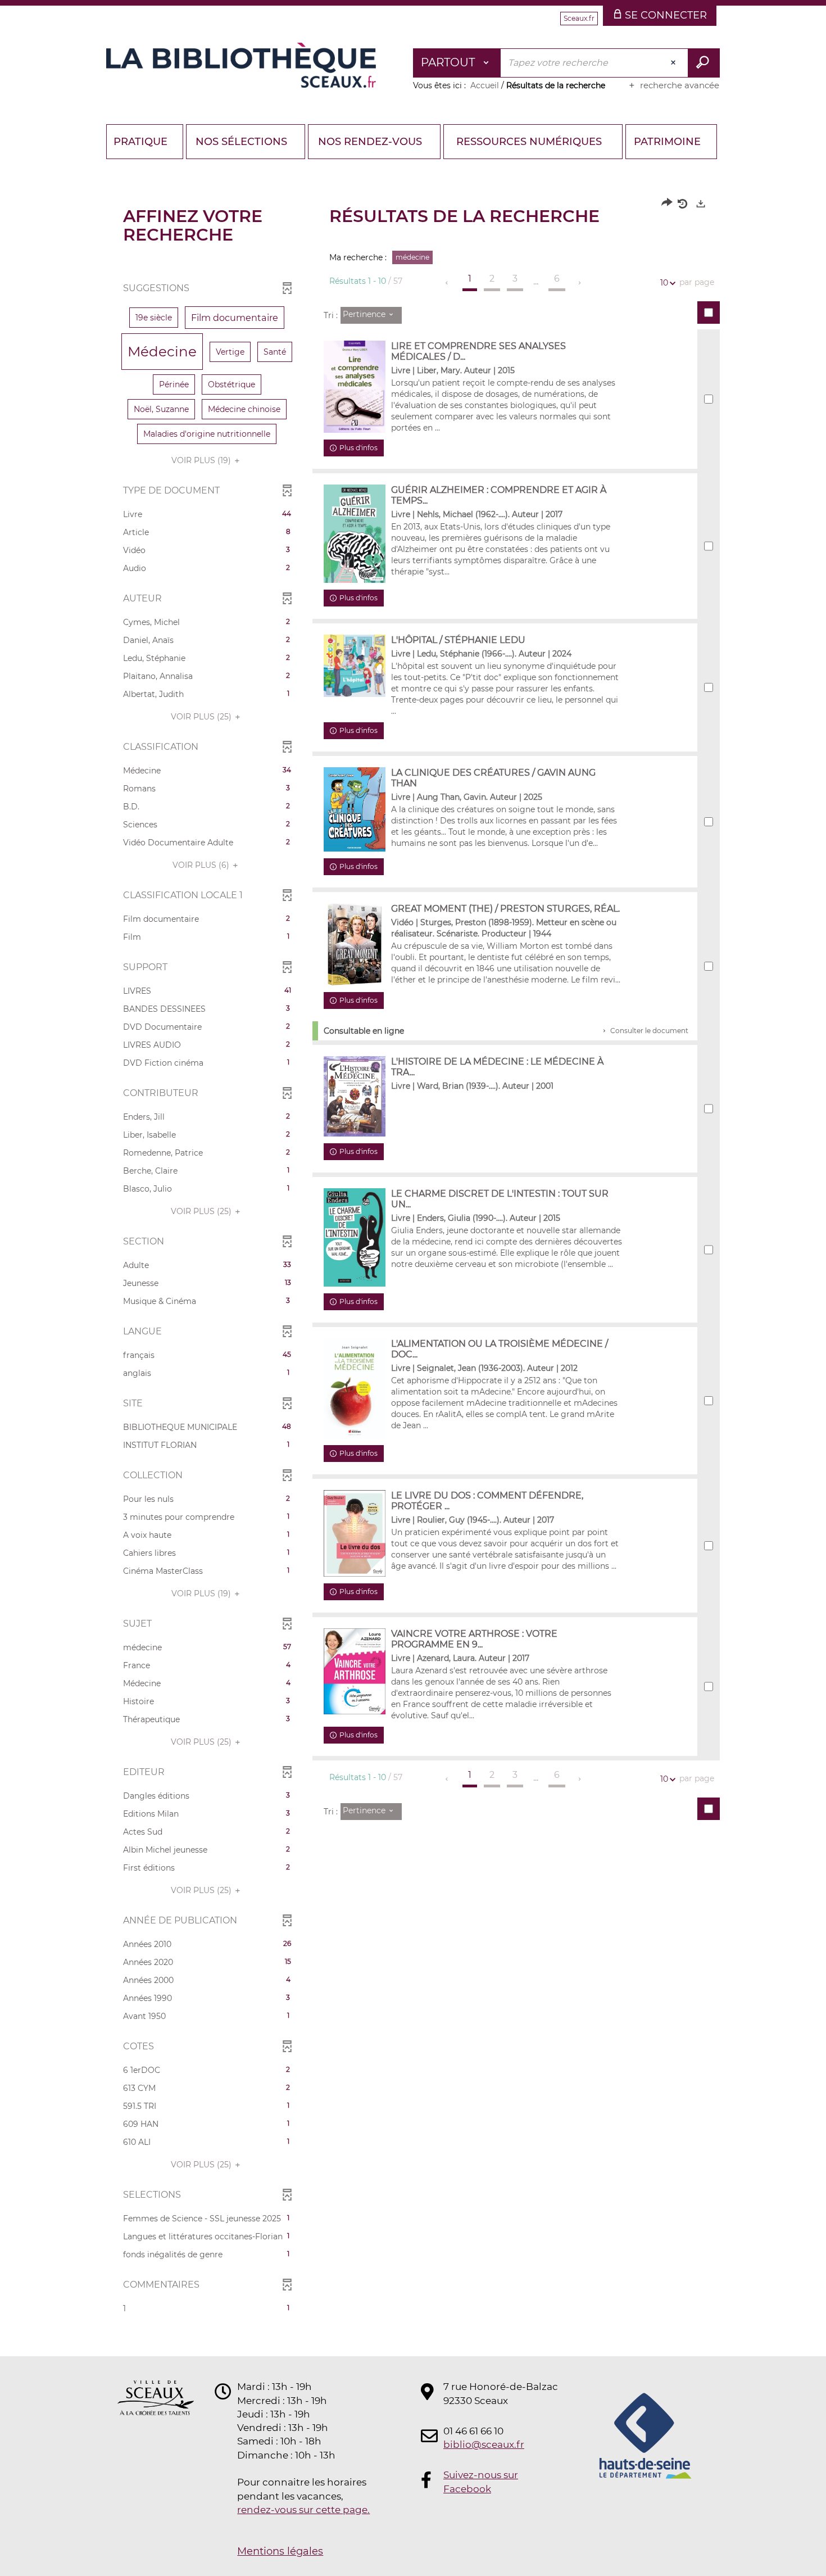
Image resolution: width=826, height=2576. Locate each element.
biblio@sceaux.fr (484, 2444)
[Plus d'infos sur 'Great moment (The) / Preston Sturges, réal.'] (355, 945)
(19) (202, 460)
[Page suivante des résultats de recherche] (580, 283)
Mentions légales (280, 2551)
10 (664, 283)
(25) (202, 717)
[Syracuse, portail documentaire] (241, 65)
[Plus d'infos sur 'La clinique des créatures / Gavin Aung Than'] (355, 809)
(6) (202, 865)
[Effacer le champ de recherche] (674, 63)
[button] (154, 318)
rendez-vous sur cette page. (303, 2510)
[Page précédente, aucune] (448, 283)
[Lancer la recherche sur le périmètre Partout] (704, 63)
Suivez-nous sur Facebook (481, 2482)
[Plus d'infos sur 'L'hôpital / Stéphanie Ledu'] (355, 666)
